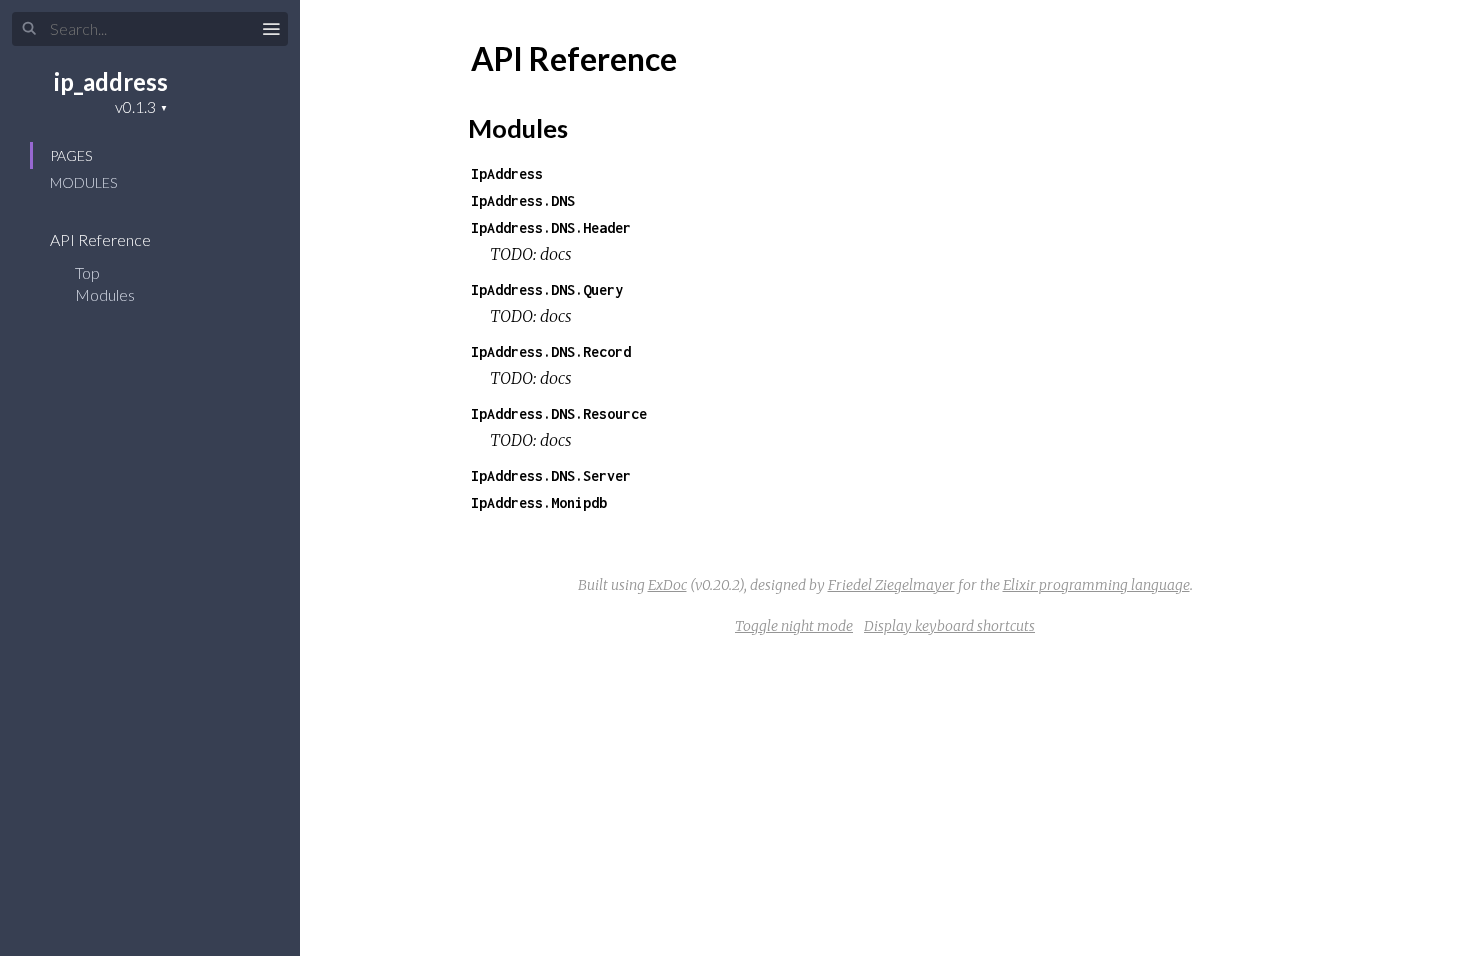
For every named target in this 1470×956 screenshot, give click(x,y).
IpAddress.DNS (523, 200)
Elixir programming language (1096, 585)
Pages (71, 155)
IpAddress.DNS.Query (547, 289)
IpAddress (507, 173)
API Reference (102, 239)
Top (87, 272)
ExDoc (667, 585)
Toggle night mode (794, 626)
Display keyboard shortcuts (949, 626)
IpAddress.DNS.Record (551, 351)
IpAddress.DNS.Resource (559, 413)
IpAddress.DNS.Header (551, 227)
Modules (83, 182)
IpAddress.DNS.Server (551, 475)
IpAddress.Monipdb (539, 502)
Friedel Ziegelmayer (891, 585)
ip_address (111, 81)
